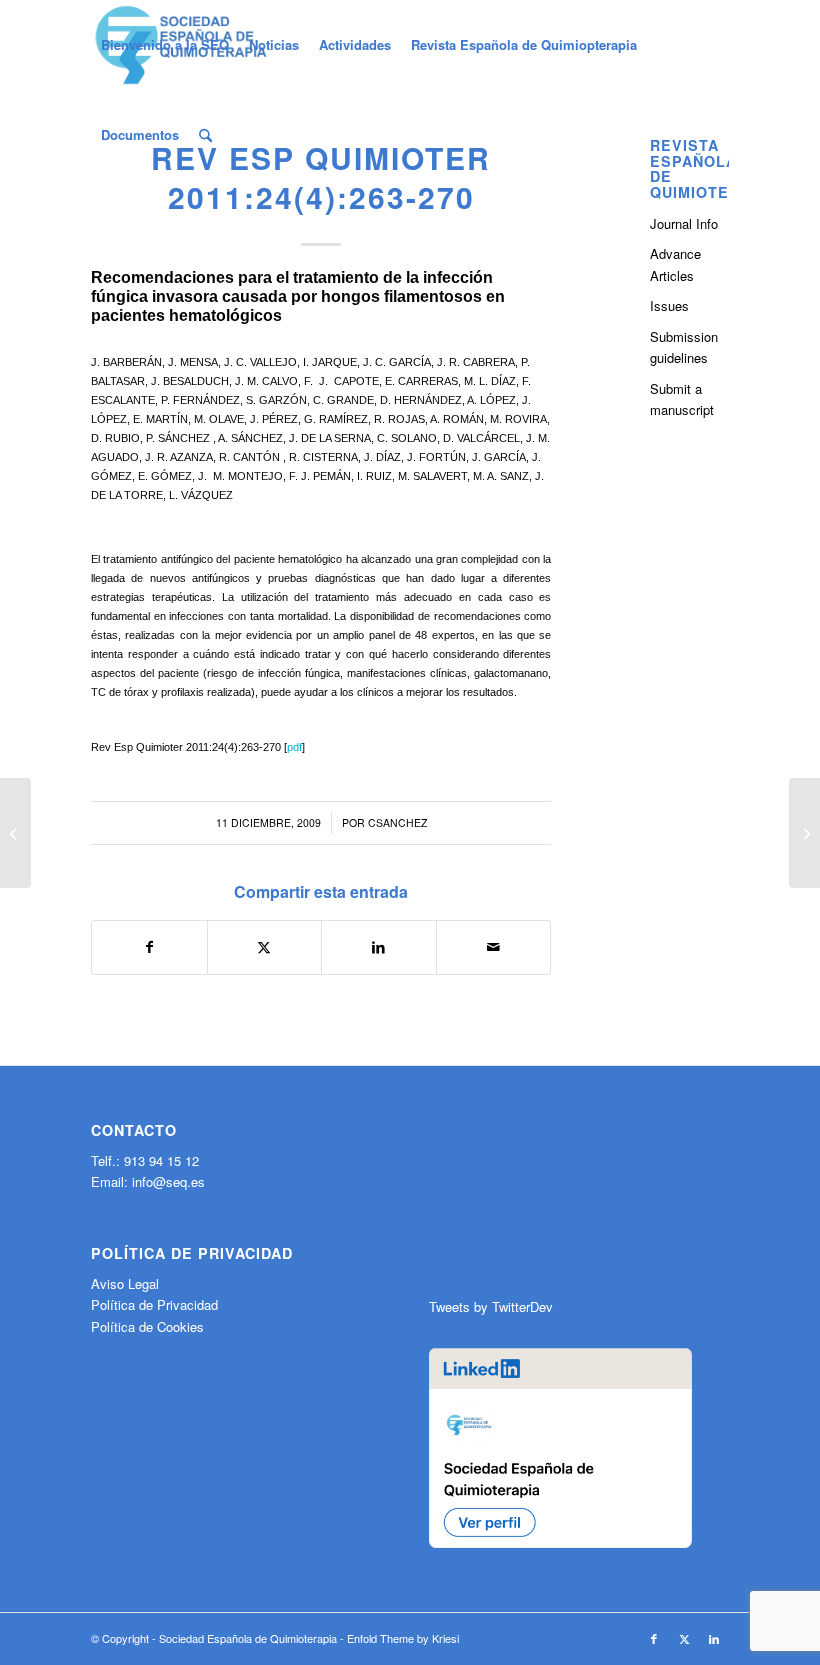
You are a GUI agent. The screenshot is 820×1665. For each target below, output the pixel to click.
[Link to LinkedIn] (714, 1638)
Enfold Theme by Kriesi (403, 1638)
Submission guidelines (684, 347)
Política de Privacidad (154, 1304)
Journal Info (684, 223)
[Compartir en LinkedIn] (379, 947)
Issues (669, 305)
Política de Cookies (147, 1326)
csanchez (397, 822)
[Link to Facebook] (654, 1638)
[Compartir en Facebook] (149, 947)
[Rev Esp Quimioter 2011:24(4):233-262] (15, 833)
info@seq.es (168, 1181)
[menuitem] (165, 45)
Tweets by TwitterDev (491, 1306)
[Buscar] (205, 135)
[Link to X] (684, 1638)
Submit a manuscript (682, 399)
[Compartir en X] (265, 947)
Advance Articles (675, 264)
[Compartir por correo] (494, 947)
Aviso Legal (125, 1283)
